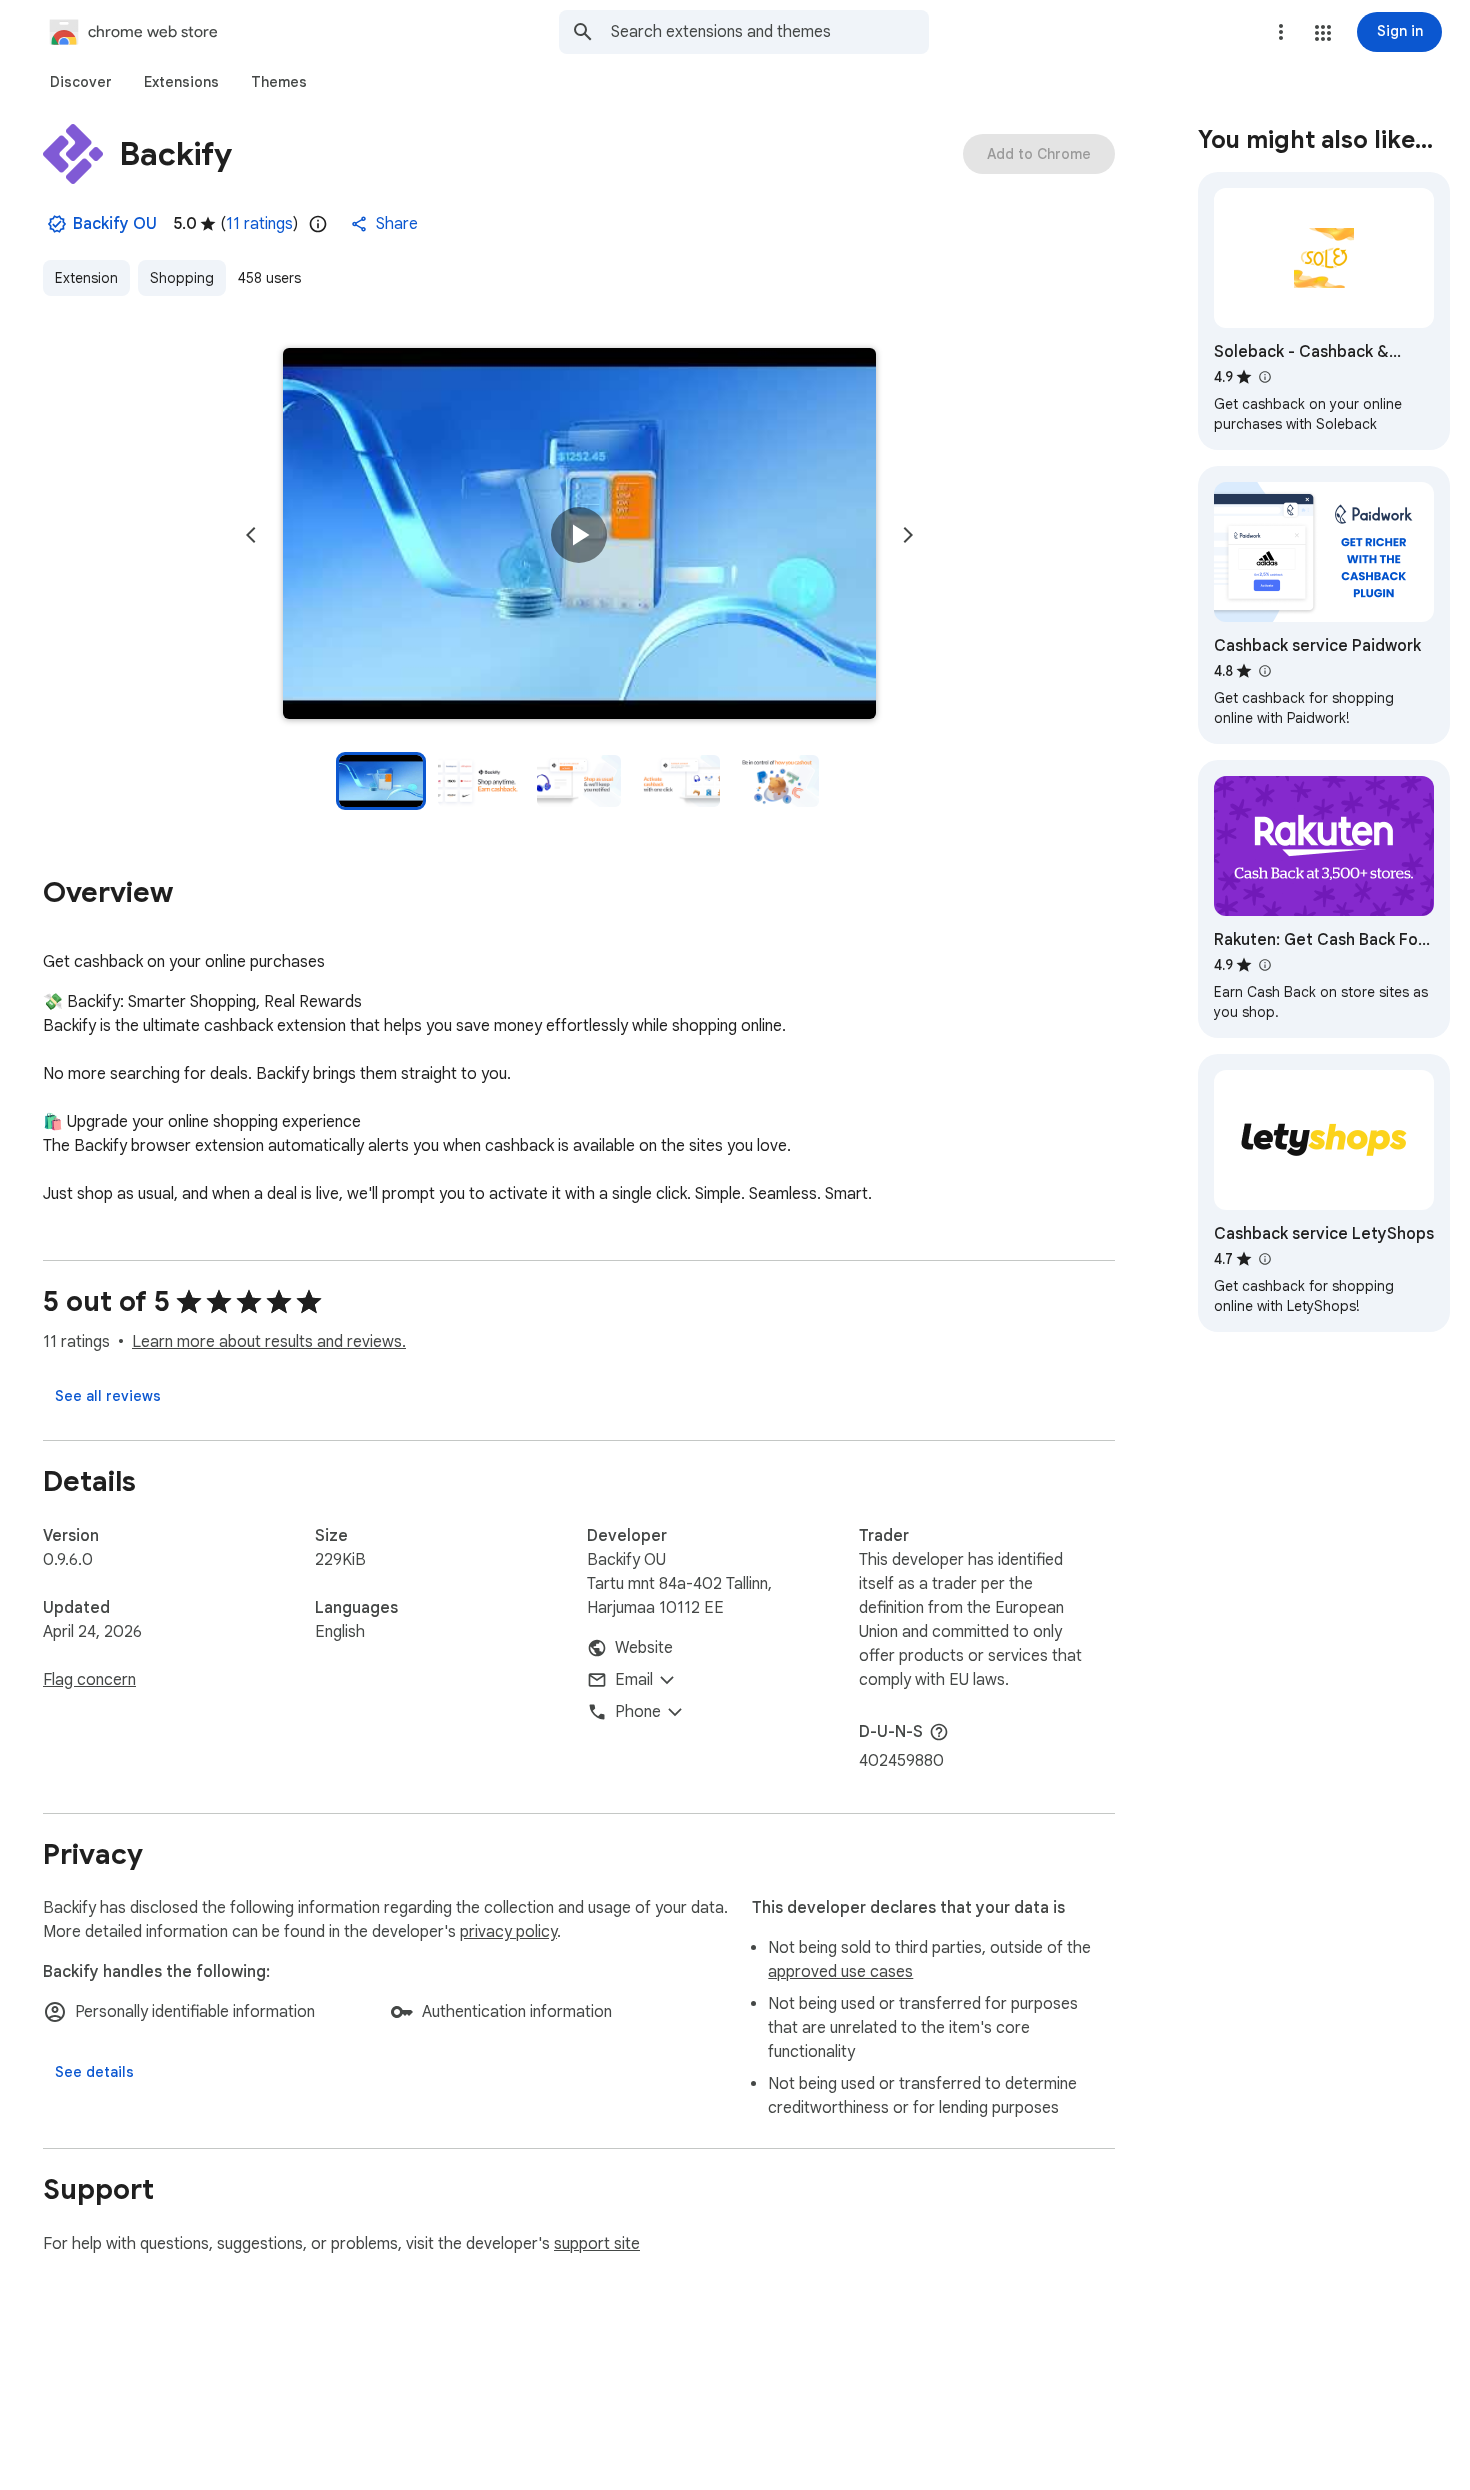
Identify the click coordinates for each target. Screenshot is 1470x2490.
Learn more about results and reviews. (269, 1342)
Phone (638, 1712)
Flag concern (89, 1680)
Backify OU (115, 224)
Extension (86, 278)
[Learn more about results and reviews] (939, 1732)
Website (644, 1648)
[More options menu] (1281, 32)
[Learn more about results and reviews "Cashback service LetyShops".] (1264, 1259)
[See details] (94, 2072)
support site (597, 2244)
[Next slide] (908, 535)
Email (634, 1680)
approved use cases (840, 1972)
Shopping (182, 278)
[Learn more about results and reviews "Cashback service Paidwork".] (1264, 671)
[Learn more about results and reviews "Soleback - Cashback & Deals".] (1264, 377)
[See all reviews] (108, 1396)
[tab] (81, 82)
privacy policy (508, 1932)
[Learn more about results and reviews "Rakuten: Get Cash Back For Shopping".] (1264, 965)
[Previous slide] (251, 535)
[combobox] (770, 32)
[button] (1323, 33)
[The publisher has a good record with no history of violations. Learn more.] (57, 224)
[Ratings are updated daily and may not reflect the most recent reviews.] (318, 224)
